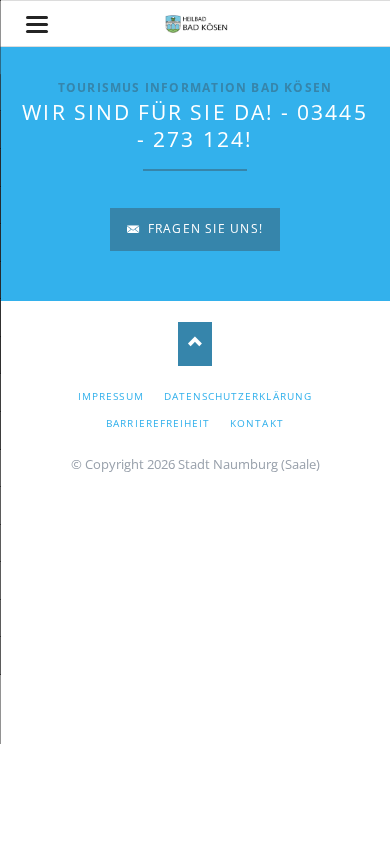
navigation (37, 24)
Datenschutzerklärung (238, 396)
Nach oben (195, 343)
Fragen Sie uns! (203, 228)
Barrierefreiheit (158, 423)
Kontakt (256, 423)
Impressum (110, 396)
